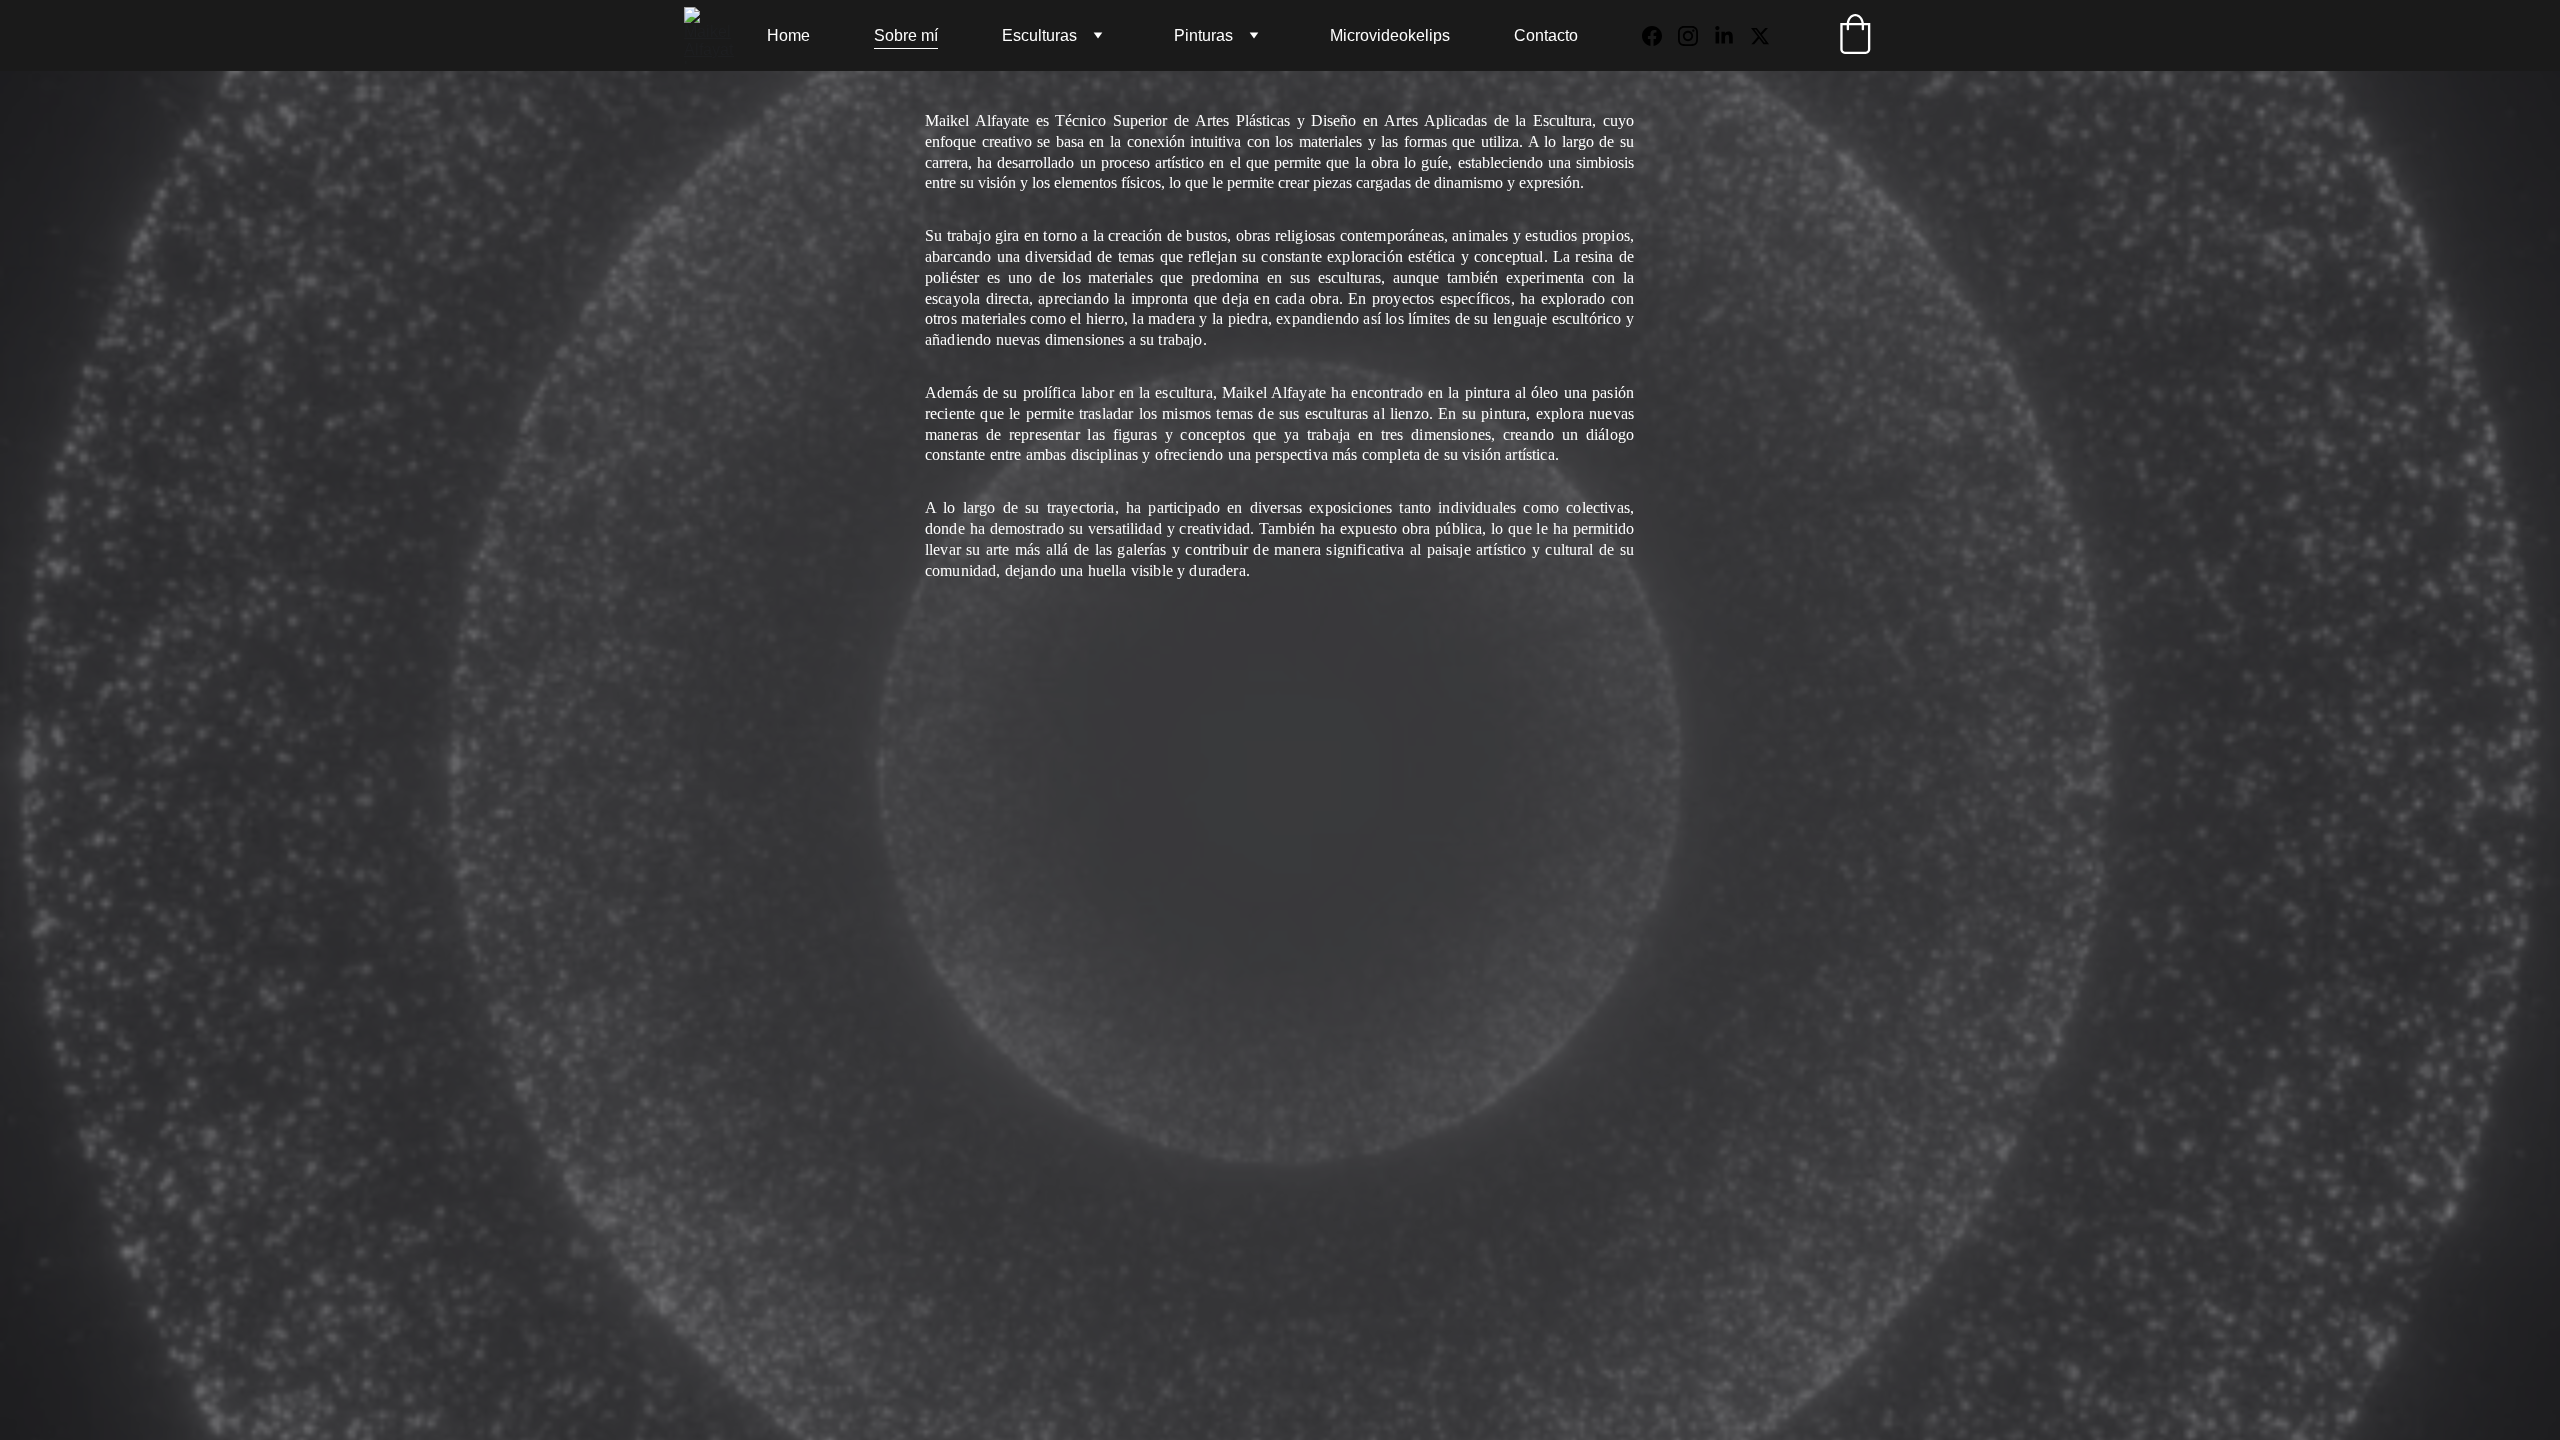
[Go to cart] (1855, 36)
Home (788, 35)
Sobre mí (906, 35)
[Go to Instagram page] (1696, 36)
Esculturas (1039, 35)
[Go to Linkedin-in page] (1732, 36)
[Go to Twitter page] (1760, 36)
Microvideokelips (1390, 35)
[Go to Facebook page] (1660, 36)
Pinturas (1203, 35)
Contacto (1546, 35)
